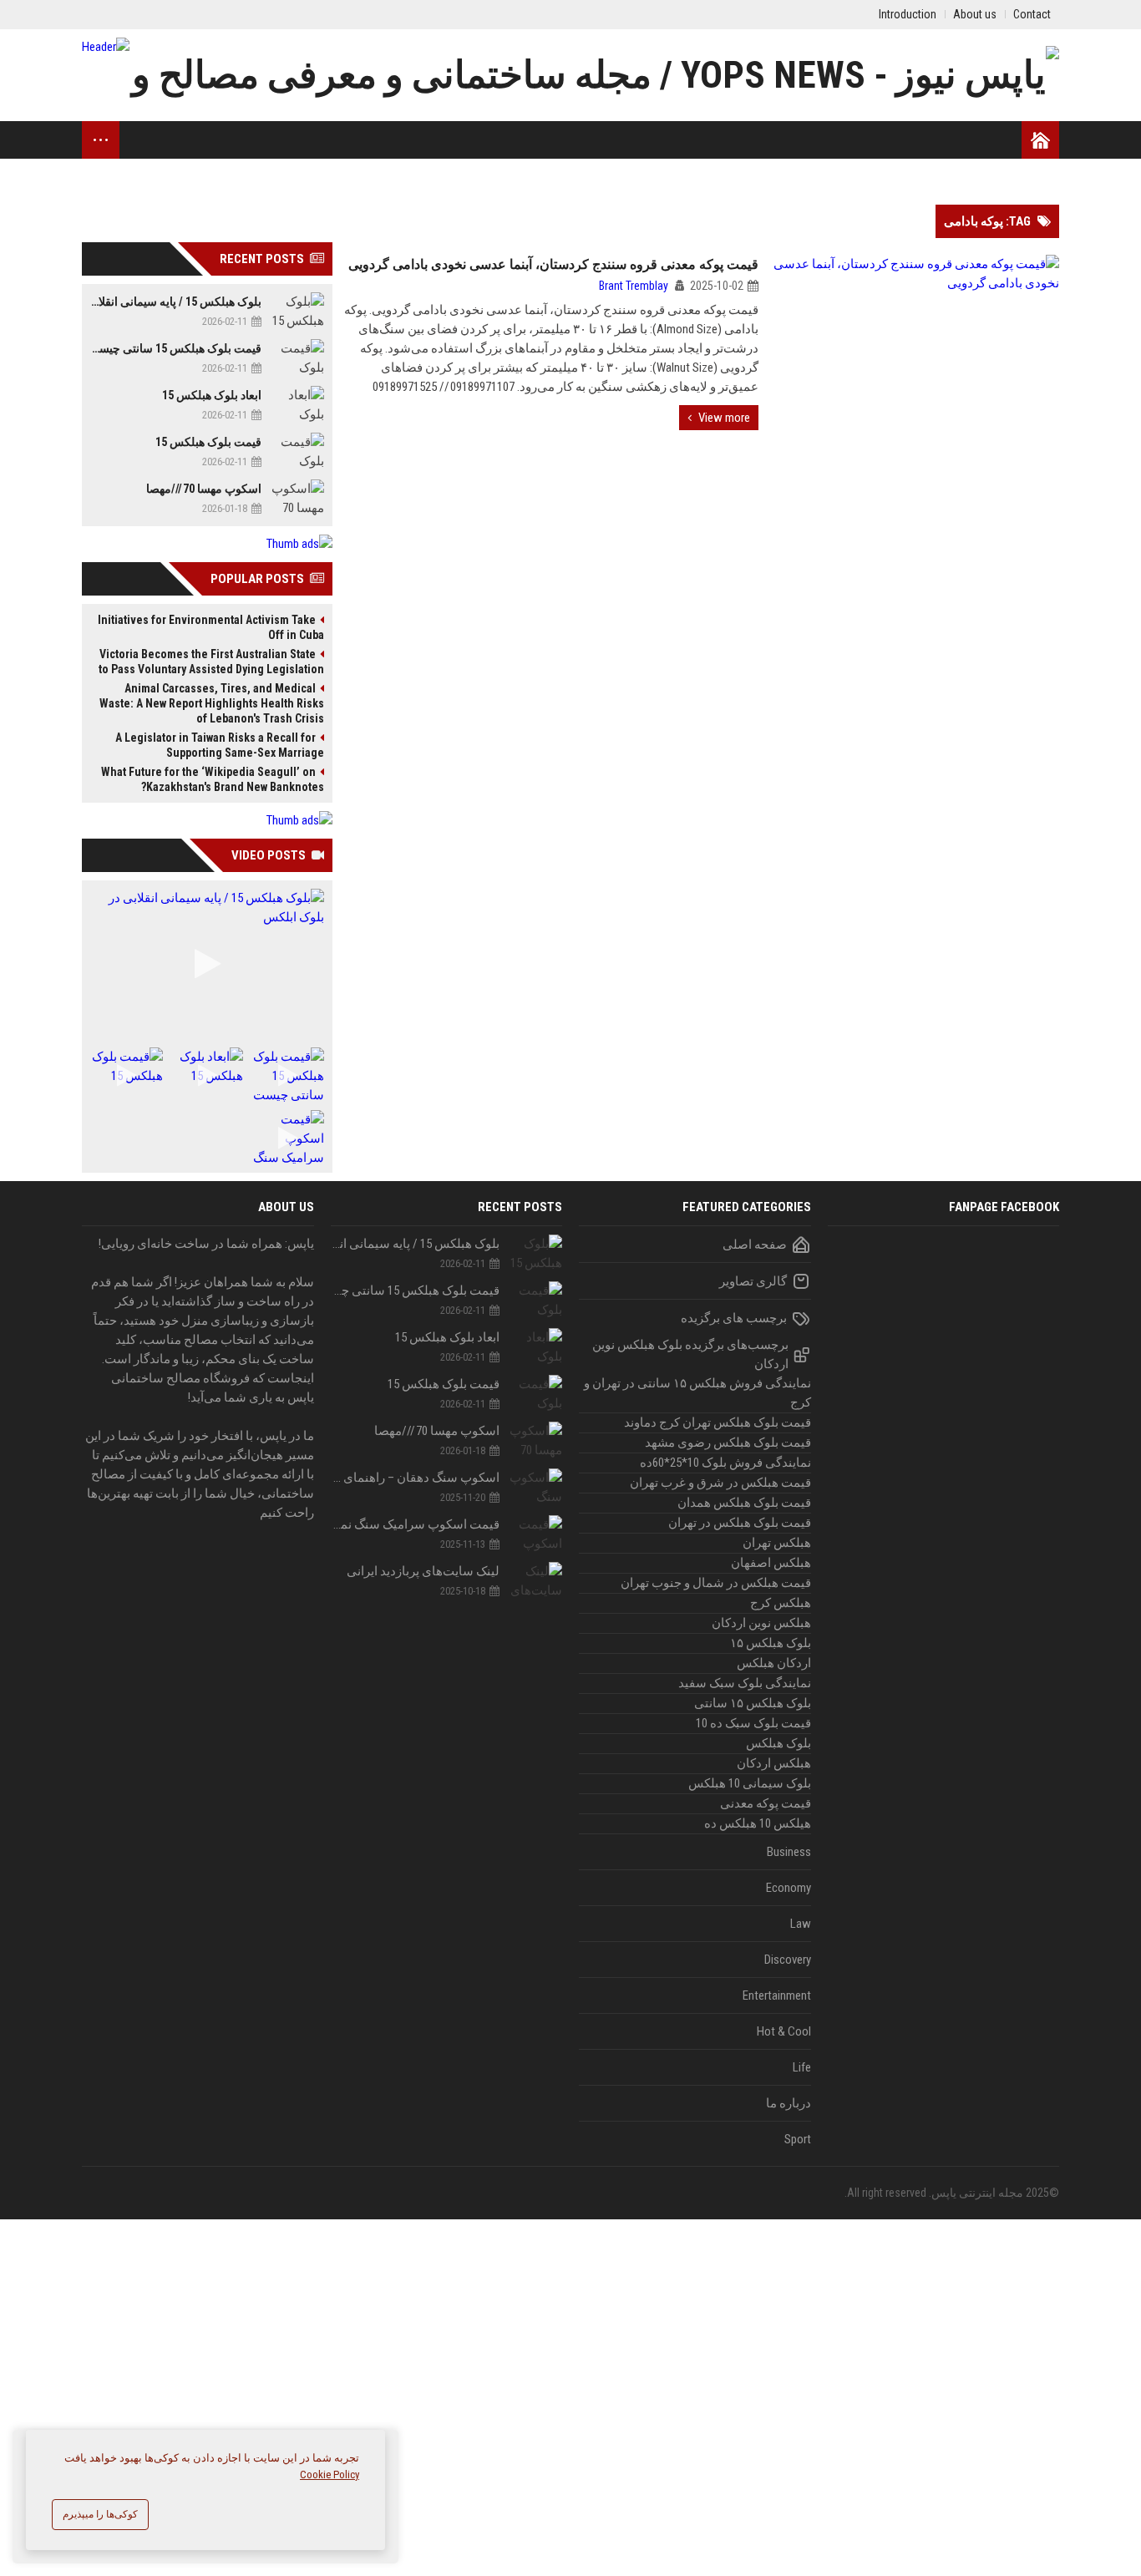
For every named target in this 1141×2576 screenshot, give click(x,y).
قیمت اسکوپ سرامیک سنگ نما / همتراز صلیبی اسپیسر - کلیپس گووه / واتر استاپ (416, 1524)
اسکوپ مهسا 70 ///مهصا (204, 489)
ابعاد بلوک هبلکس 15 (212, 395)
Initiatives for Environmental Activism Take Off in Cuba (211, 627)
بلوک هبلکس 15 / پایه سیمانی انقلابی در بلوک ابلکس (176, 302)
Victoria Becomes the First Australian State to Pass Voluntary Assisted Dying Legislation (211, 662)
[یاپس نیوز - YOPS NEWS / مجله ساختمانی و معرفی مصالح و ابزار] (570, 75)
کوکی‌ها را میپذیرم (100, 2514)
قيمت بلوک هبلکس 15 (208, 442)
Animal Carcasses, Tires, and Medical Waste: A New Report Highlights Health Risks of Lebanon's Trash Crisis (212, 703)
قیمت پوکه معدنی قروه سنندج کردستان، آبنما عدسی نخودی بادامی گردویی (553, 264)
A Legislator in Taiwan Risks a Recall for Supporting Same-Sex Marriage (220, 745)
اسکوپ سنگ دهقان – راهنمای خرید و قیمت (416, 1478)
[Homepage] (1040, 140)
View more (724, 418)
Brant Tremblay (634, 286)
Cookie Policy (330, 2475)
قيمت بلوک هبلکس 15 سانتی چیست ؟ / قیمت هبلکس (176, 348)
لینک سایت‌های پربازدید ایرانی (423, 1571)
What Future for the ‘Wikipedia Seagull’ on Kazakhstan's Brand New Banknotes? (213, 779)
